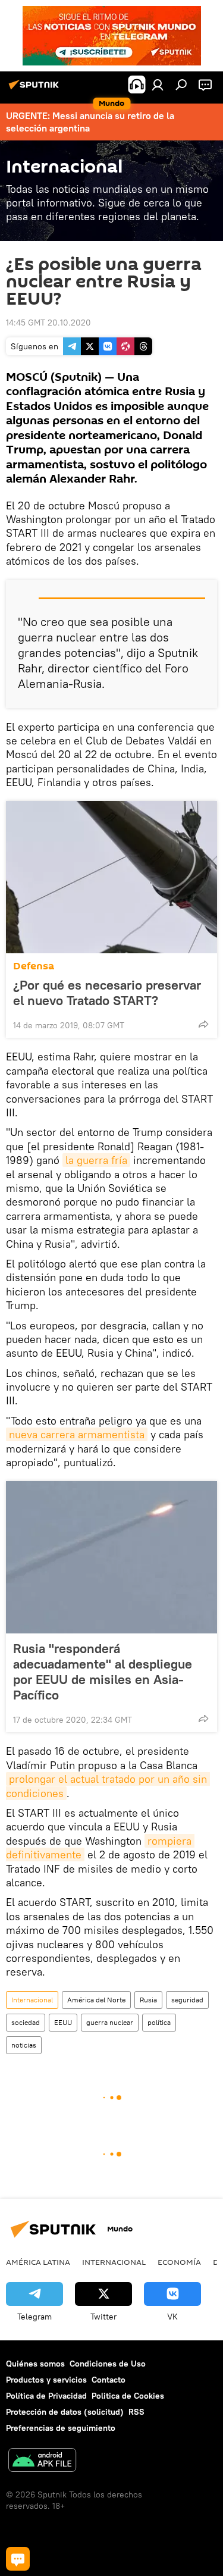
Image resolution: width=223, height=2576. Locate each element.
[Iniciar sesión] (158, 84)
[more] (203, 1024)
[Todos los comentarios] (18, 2559)
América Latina (38, 2262)
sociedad (26, 2022)
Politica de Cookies (128, 2396)
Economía (179, 2262)
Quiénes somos (35, 2364)
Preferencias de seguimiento (61, 2428)
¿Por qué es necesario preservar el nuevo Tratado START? (107, 993)
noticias (24, 2045)
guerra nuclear (110, 2022)
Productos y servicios (46, 2380)
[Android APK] (42, 2461)
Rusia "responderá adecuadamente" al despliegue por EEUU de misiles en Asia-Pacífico (103, 1672)
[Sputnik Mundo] (36, 89)
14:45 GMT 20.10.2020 (48, 323)
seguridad (187, 2000)
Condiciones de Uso (108, 2364)
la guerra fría (96, 1160)
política (159, 2022)
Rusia (148, 2000)
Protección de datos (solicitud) (65, 2412)
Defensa (34, 966)
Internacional (32, 2000)
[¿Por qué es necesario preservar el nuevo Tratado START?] (111, 877)
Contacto (109, 2380)
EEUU (63, 2022)
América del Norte (96, 2000)
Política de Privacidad (46, 2396)
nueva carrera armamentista (77, 1434)
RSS (136, 2412)
